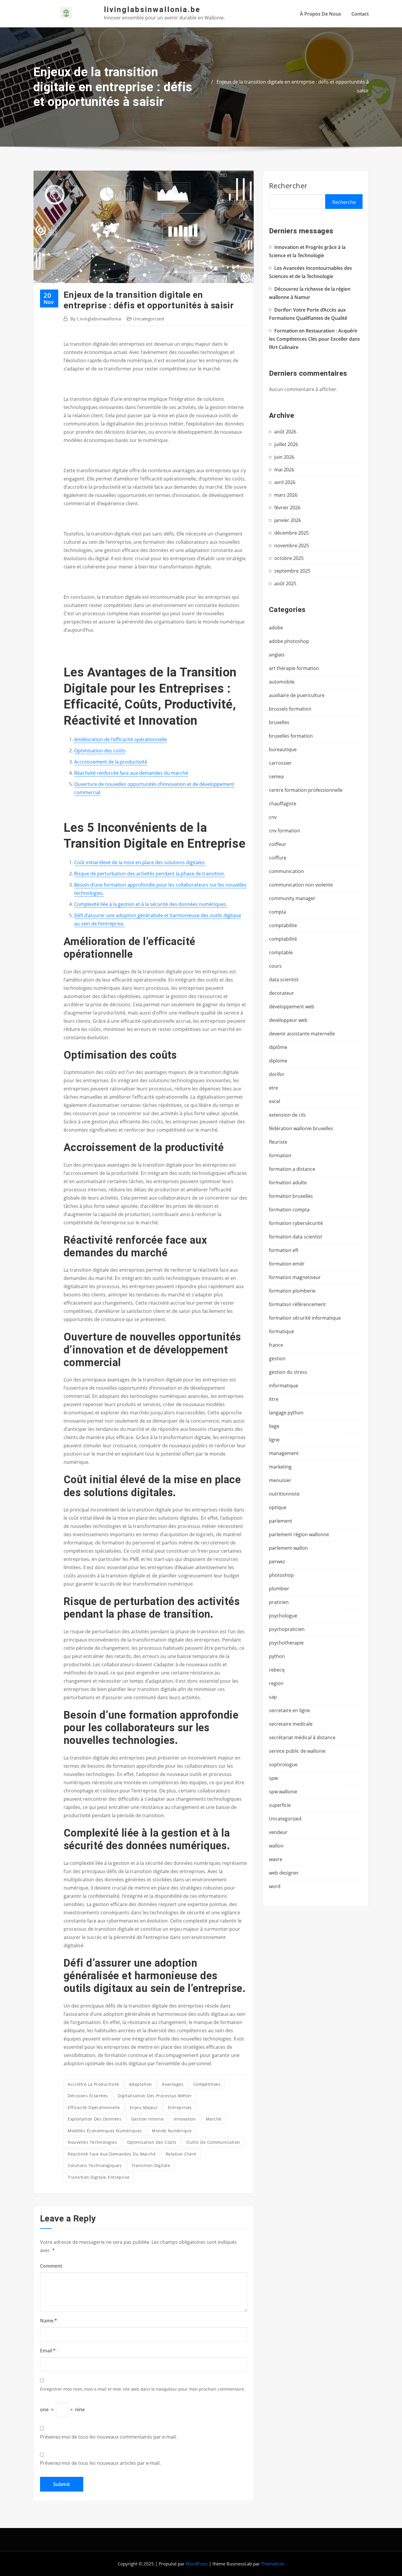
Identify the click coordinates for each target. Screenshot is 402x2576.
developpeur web (288, 1020)
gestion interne (148, 2119)
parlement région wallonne (299, 1534)
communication (286, 871)
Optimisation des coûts (100, 751)
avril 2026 (285, 482)
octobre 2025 (289, 558)
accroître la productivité (93, 2084)
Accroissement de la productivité (111, 762)
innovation (185, 2119)
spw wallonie (283, 1792)
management (284, 1453)
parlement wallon (288, 1548)
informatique (284, 1386)
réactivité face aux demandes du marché (112, 2154)
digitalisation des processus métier (155, 2096)
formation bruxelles (291, 1196)
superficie (280, 1805)
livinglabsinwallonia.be (152, 9)
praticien (279, 1602)
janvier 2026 (288, 520)
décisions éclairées (88, 2096)
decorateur (281, 993)
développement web (292, 1007)
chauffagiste (283, 804)
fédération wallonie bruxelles (301, 1128)
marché (214, 2119)
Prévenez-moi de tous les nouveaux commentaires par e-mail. (108, 2437)
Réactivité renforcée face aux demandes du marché (131, 773)
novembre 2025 (292, 546)
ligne (274, 1440)
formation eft (284, 1250)
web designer (284, 1873)
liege (274, 1426)
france (276, 1345)
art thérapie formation (294, 668)
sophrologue (283, 1765)
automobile (282, 682)
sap (273, 1697)
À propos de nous (320, 14)
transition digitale (151, 2165)
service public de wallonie (297, 1751)
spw (273, 1778)
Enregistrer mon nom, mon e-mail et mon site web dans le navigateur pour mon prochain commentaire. (143, 2389)
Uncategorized (148, 319)
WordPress (197, 2564)
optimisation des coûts (152, 2142)
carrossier (280, 763)
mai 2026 (284, 470)
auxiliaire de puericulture (297, 695)
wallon (276, 1846)
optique (278, 1507)
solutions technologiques (95, 2165)
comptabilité (283, 939)
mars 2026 (286, 495)
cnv (273, 817)
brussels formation (290, 709)
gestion (277, 1358)
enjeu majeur (144, 2107)
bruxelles (279, 722)
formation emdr (287, 1264)
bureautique (283, 749)
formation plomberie (292, 1291)
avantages (173, 2084)
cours (275, 966)
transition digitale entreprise (99, 2177)
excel (275, 1101)
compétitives (207, 2084)
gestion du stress (288, 1372)
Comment (51, 2266)
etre (274, 1088)
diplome (278, 1061)
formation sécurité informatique (305, 1318)
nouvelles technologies (92, 2142)
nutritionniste (284, 1494)
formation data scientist (296, 1237)
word (275, 1886)
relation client (181, 2154)
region (276, 1683)
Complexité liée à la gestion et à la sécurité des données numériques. (151, 904)
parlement (281, 1521)
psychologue (283, 1616)
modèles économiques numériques (105, 2131)
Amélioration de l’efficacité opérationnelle (121, 739)
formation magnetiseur (295, 1277)
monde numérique (172, 2131)
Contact (360, 14)
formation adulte (288, 1183)
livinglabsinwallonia (96, 319)
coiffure (278, 858)
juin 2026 (284, 457)
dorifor (277, 1074)
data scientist (284, 979)
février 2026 (287, 508)
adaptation (141, 2084)
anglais (277, 655)
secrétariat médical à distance (302, 1737)
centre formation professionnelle (306, 790)
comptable (281, 952)
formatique (281, 1331)
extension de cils (287, 1115)
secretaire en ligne (289, 1710)
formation (280, 1155)
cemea (276, 776)
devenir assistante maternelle (302, 1034)
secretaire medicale (291, 1724)
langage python (286, 1413)
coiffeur (278, 844)
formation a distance (292, 1169)
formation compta (289, 1210)
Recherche (344, 202)
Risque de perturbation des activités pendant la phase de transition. (150, 874)
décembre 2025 (291, 533)
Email (48, 2351)
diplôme (278, 1047)
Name (49, 2321)
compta (278, 912)
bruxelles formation (291, 736)
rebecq (277, 1670)
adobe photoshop (289, 641)
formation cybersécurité (296, 1223)
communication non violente (301, 885)
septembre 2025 (292, 571)
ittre (274, 1399)
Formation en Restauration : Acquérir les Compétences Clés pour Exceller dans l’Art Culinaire (314, 339)
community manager (292, 898)
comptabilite (283, 925)
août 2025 (285, 583)
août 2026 (285, 432)
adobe (276, 628)
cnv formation (285, 831)
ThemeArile (273, 2564)
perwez (277, 1561)
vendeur (278, 1832)
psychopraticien (287, 1629)
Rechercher (288, 186)
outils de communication (213, 2142)
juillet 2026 (286, 444)
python (277, 1656)
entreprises (180, 2107)
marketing (280, 1467)
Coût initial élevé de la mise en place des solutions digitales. (140, 862)
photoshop (281, 1575)
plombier (279, 1589)
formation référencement (297, 1304)
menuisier (280, 1480)
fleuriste (278, 1142)
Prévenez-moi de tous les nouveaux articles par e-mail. (100, 2463)
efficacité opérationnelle (94, 2107)
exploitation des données (94, 2119)
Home (362, 72)
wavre (276, 1859)
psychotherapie (286, 1643)
